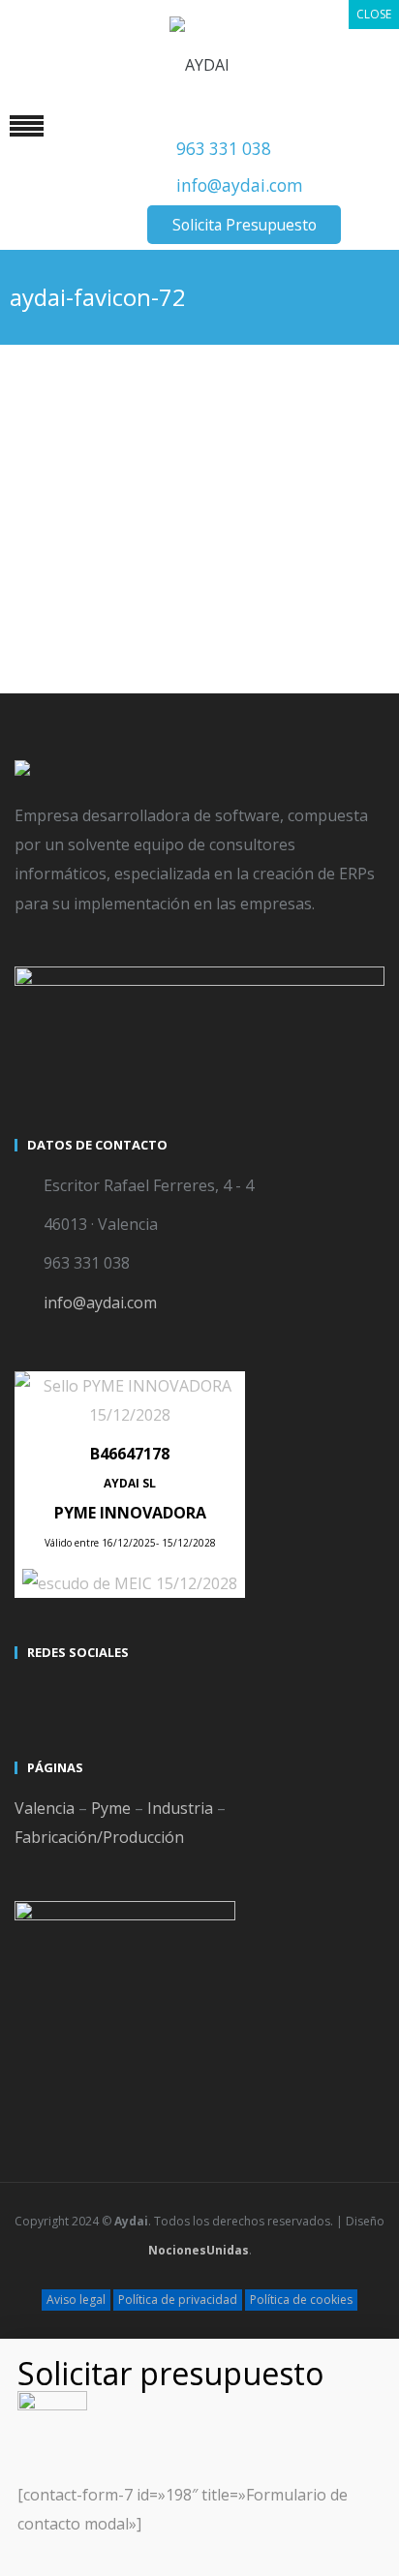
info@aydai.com (240, 185)
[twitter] (32, 1696)
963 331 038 (224, 149)
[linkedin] (102, 1696)
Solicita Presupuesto (245, 225)
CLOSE (374, 14)
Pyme (111, 1808)
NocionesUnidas (199, 2250)
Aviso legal (76, 2300)
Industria (180, 1808)
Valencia (45, 1808)
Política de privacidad (178, 2300)
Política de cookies (301, 2300)
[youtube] (67, 1696)
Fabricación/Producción (99, 1837)
